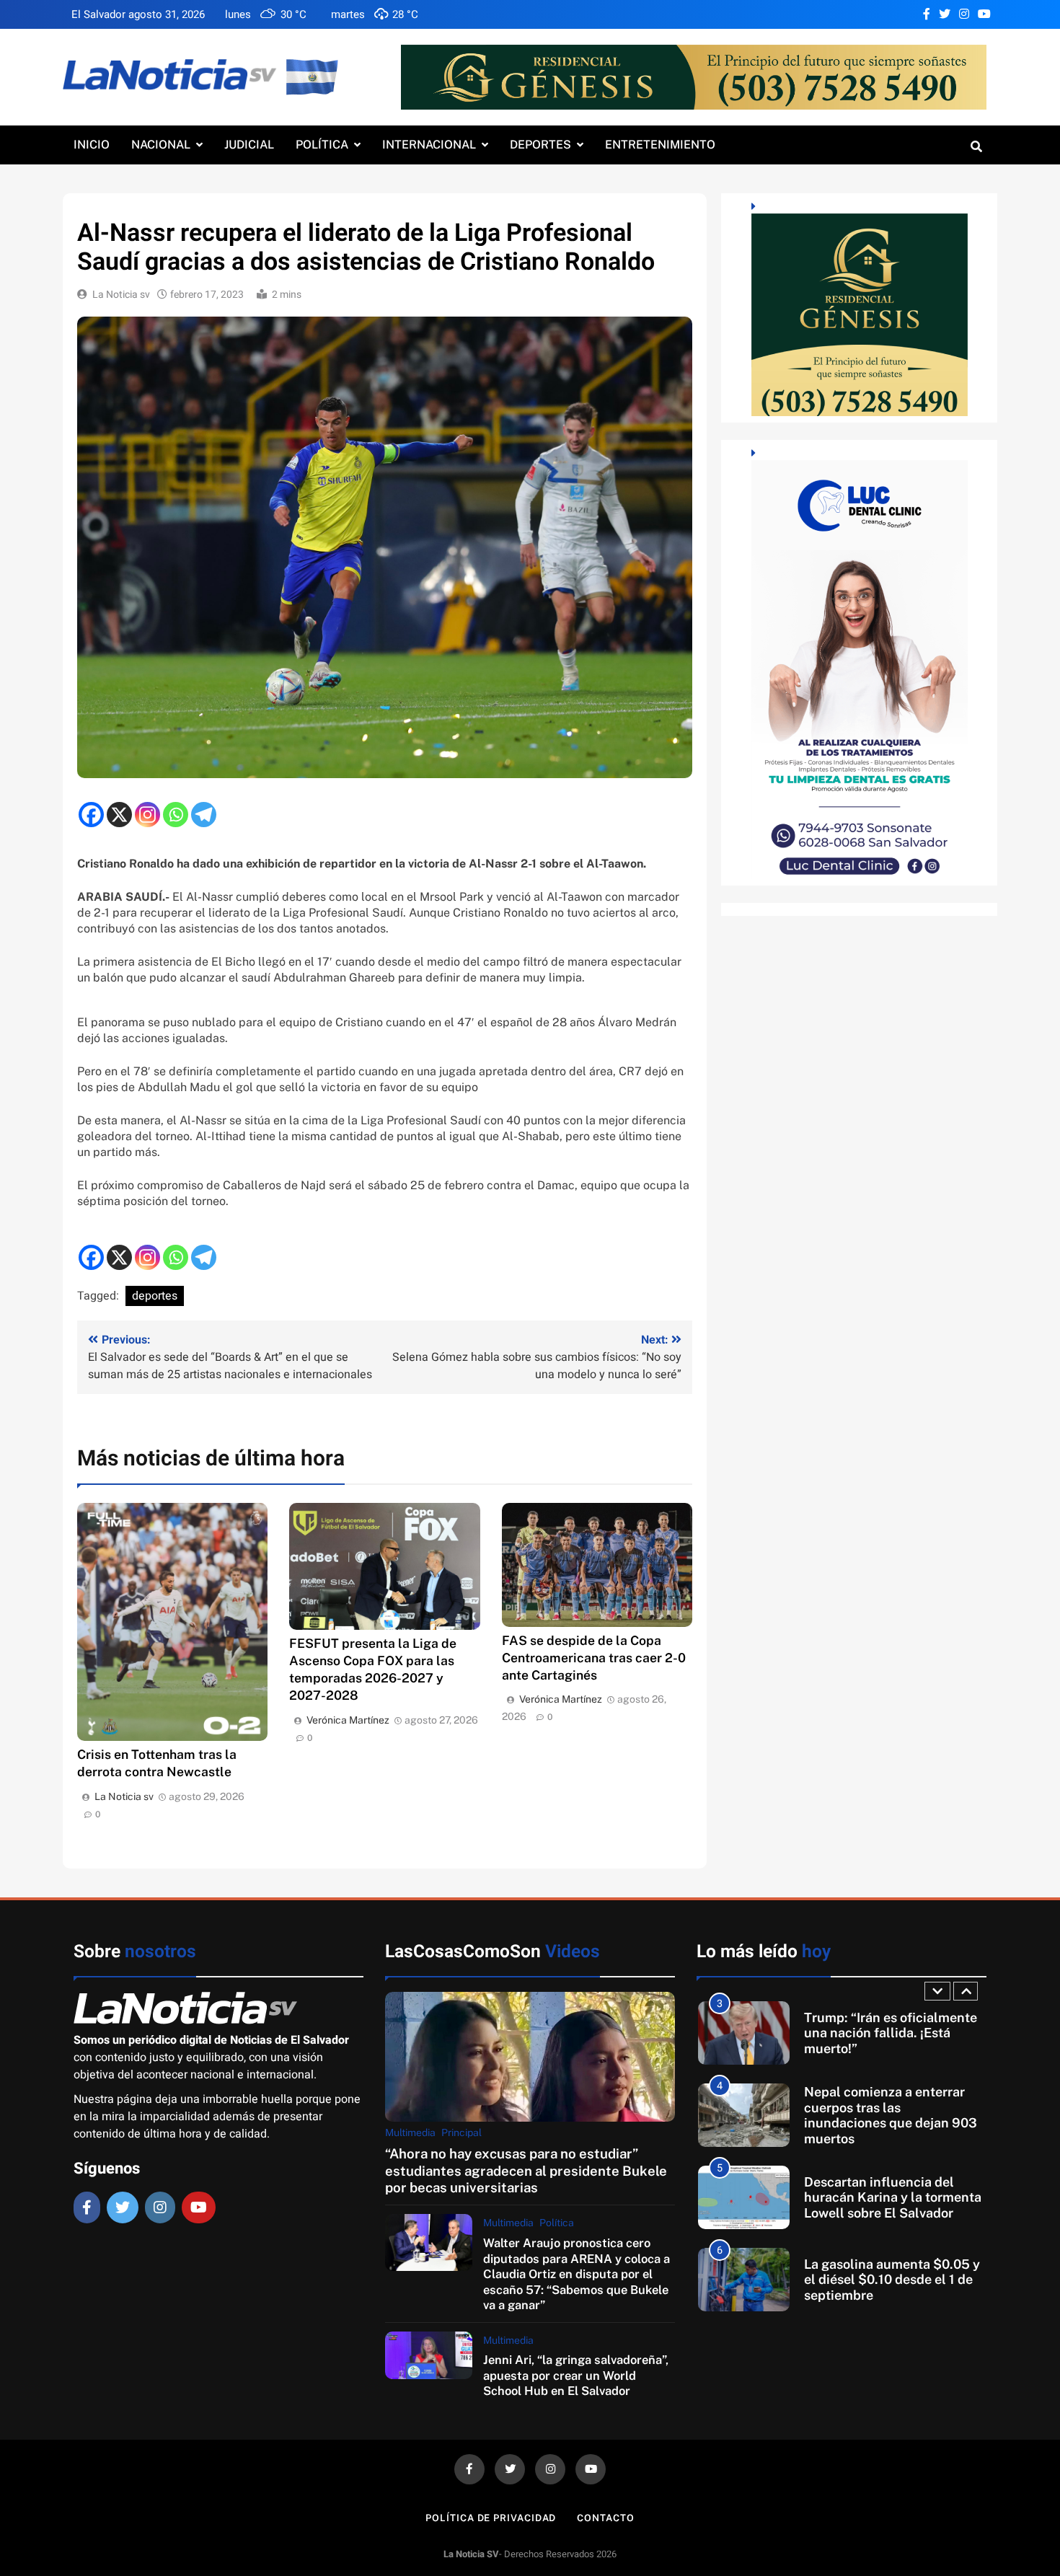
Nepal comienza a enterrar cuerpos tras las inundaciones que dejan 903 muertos (891, 2115)
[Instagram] (147, 815)
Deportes (540, 145)
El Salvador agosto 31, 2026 (138, 14)
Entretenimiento (660, 145)
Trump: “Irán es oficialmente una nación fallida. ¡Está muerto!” (891, 2033)
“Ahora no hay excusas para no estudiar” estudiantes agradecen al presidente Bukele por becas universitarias (526, 2170)
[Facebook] (91, 815)
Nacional (161, 145)
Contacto (605, 2518)
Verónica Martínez (348, 1720)
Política (322, 145)
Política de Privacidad (491, 2518)
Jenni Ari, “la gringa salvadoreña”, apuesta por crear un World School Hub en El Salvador (576, 2375)
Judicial (249, 145)
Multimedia (410, 2132)
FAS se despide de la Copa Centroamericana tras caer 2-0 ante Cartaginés (594, 1658)
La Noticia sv (121, 295)
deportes (155, 1296)
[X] (119, 815)
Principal (461, 2132)
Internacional (429, 145)
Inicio (92, 145)
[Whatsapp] (176, 815)
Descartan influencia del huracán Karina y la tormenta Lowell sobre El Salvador (893, 2197)
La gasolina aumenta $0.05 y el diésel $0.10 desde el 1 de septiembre (892, 2280)
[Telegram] (204, 815)
